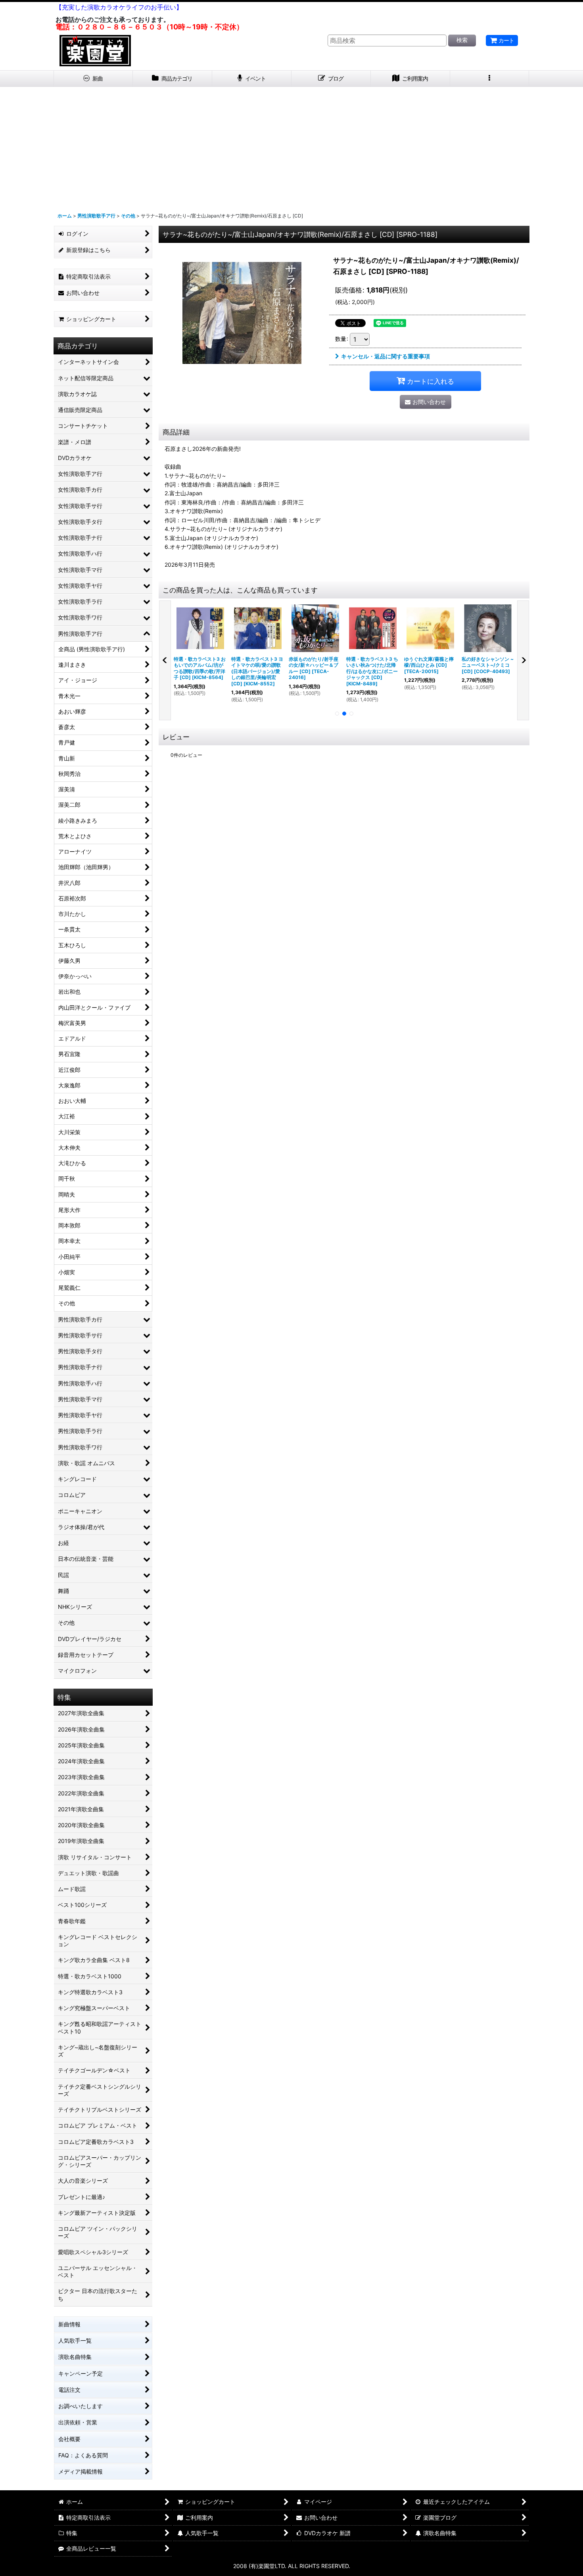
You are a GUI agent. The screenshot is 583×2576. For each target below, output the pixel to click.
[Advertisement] (291, 146)
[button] (490, 79)
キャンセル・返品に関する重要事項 (385, 356)
